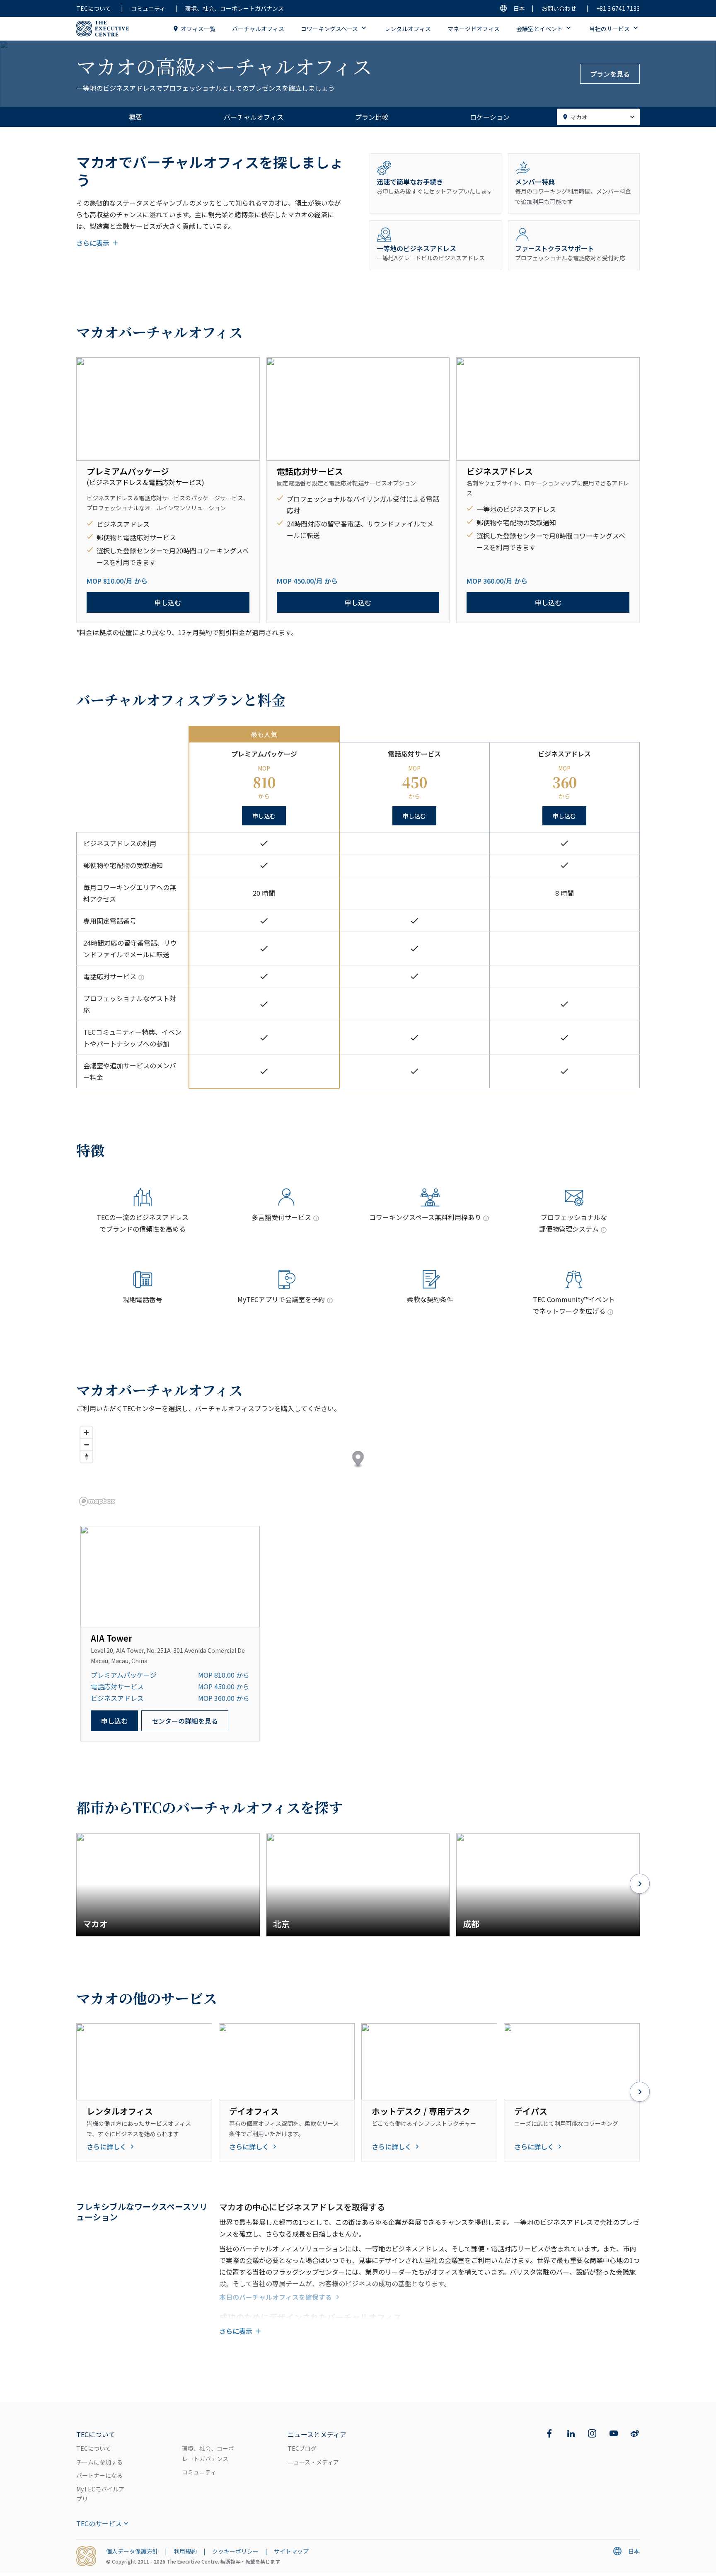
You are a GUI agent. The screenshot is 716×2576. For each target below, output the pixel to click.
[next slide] (640, 1885)
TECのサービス (99, 2523)
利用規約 (185, 2551)
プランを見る (610, 74)
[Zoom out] (86, 1444)
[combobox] (598, 117)
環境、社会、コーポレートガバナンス (235, 8)
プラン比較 (372, 117)
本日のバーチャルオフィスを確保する (276, 2297)
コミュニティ (148, 8)
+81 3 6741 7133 (618, 8)
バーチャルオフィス (258, 29)
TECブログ (302, 2448)
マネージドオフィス (474, 29)
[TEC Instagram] (592, 2433)
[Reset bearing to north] (86, 1457)
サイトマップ (291, 2551)
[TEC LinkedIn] (571, 2433)
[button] (358, 1459)
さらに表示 (93, 243)
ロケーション (490, 117)
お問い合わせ (559, 8)
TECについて (94, 8)
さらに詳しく (106, 2147)
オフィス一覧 (198, 29)
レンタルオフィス (408, 29)
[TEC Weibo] (635, 2433)
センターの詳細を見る (185, 1721)
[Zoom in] (86, 1432)
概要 (135, 117)
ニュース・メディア (313, 2462)
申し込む (168, 602)
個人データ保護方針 (132, 2551)
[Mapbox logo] (97, 1501)
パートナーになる (99, 2475)
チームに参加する (99, 2462)
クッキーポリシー (235, 2551)
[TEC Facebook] (549, 2433)
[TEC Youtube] (614, 2433)
